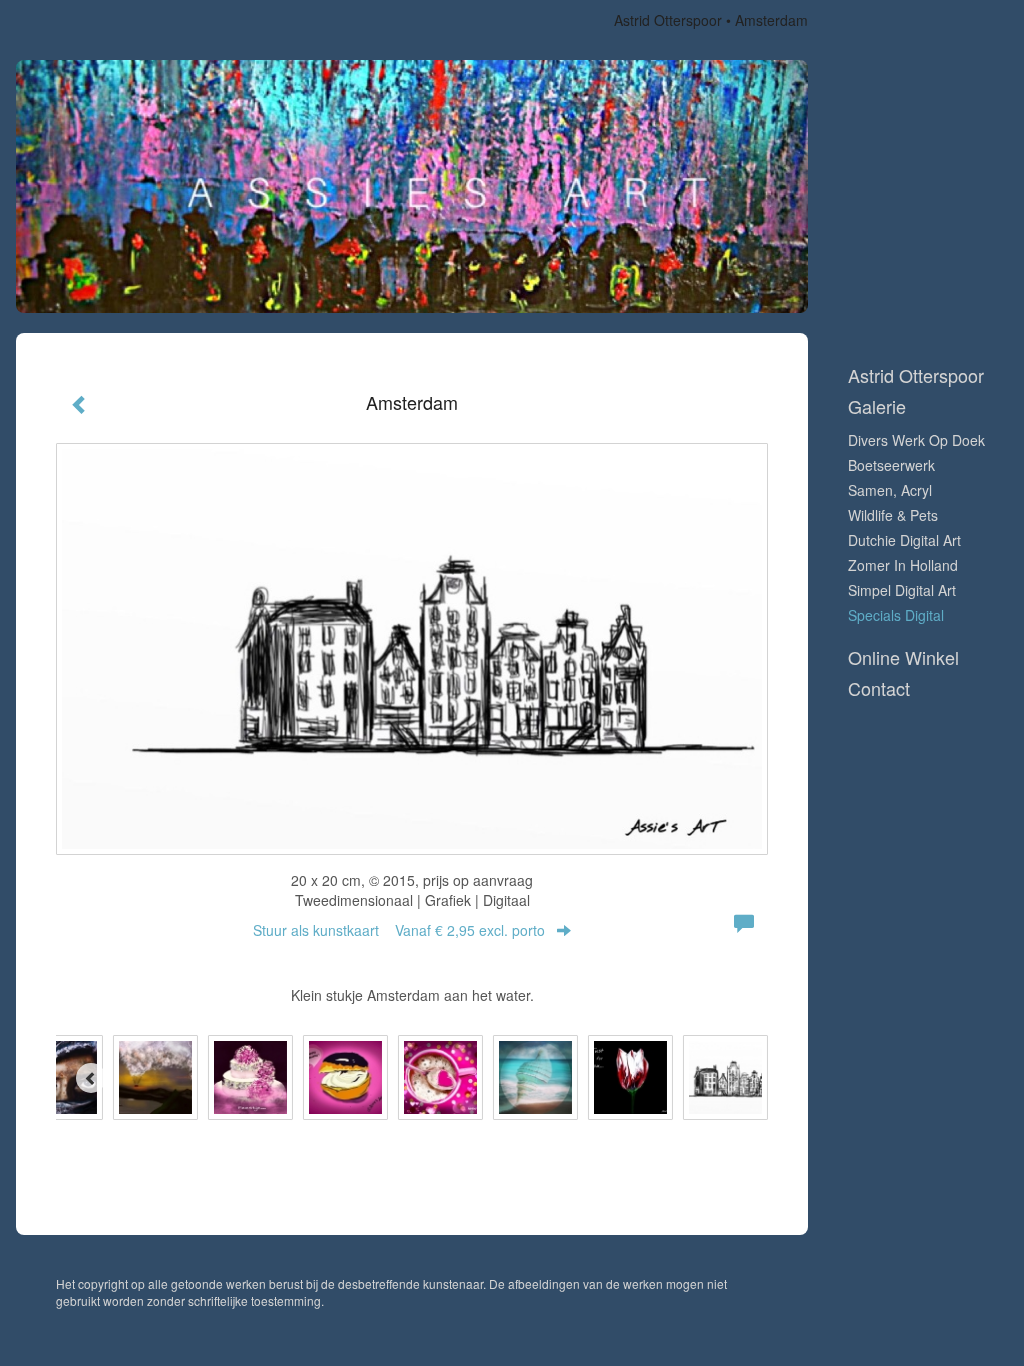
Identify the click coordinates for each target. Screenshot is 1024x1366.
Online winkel (903, 657)
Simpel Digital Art (902, 590)
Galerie (877, 406)
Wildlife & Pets (893, 515)
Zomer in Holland (903, 565)
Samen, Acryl (890, 490)
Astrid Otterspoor (668, 20)
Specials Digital (896, 615)
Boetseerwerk (891, 465)
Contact (879, 688)
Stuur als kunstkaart (399, 930)
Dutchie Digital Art (904, 540)
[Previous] (91, 1078)
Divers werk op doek (916, 440)
